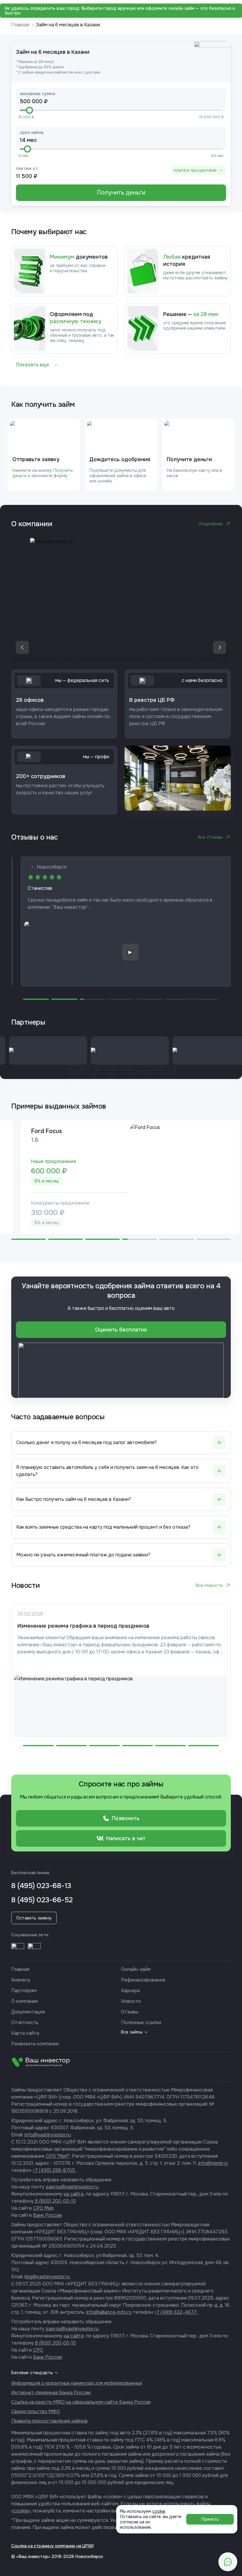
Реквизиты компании (35, 2044)
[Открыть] (18, 1950)
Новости (131, 2001)
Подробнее (211, 524)
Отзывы (130, 2012)
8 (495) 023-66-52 (42, 1900)
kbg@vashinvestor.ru (47, 2277)
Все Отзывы (210, 837)
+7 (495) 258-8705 (54, 2170)
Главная (20, 25)
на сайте (74, 2194)
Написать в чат (126, 1838)
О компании (24, 2001)
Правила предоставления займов (49, 2421)
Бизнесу (21, 1980)
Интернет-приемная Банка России (51, 2393)
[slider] (30, 110)
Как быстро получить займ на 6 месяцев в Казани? (74, 1499)
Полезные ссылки (141, 2022)
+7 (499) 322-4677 (176, 2312)
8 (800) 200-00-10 (55, 2201)
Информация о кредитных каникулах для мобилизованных (77, 2383)
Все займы (132, 2032)
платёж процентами (195, 170)
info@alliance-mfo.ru (109, 2312)
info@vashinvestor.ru (48, 2135)
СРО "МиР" (58, 2156)
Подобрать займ (114, 8)
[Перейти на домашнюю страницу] (15, 8)
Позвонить (126, 1818)
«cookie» (21, 2511)
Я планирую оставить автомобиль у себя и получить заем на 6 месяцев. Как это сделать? (107, 1471)
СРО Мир (43, 2208)
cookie (159, 2511)
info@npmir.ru (213, 2163)
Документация (28, 2012)
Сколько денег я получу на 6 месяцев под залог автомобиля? (86, 1442)
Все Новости (209, 1585)
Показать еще (32, 365)
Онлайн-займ (136, 1969)
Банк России (48, 2215)
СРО (38, 2350)
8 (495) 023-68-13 (41, 1886)
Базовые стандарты (32, 2373)
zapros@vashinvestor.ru (72, 2187)
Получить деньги (121, 193)
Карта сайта (25, 2033)
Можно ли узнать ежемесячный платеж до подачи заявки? (83, 1555)
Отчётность (25, 2022)
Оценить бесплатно (121, 1330)
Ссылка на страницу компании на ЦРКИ (52, 2546)
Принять (210, 2519)
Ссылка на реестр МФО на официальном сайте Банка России (81, 2402)
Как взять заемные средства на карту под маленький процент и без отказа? (103, 1527)
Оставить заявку (34, 1918)
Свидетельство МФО (36, 2411)
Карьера (130, 1991)
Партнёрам (24, 1991)
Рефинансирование (143, 1980)
